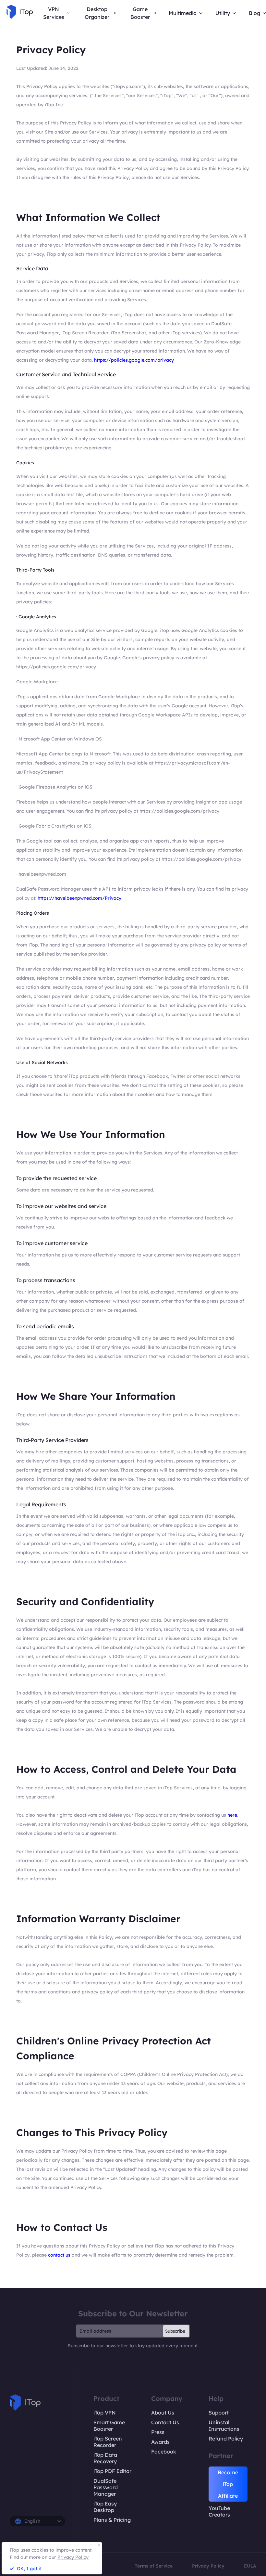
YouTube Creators (219, 2511)
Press (158, 2432)
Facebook (164, 2452)
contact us (60, 2255)
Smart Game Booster (109, 2426)
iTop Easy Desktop (105, 2507)
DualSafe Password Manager (106, 2487)
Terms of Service (154, 2566)
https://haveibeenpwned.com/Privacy (79, 898)
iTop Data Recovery (105, 2458)
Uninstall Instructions (224, 2426)
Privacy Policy (208, 2566)
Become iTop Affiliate (228, 2484)
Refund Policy (226, 2439)
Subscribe (175, 2331)
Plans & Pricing (112, 2520)
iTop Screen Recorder (108, 2442)
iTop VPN (105, 2413)
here (232, 1815)
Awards (160, 2442)
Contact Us (165, 2422)
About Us (163, 2413)
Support (219, 2413)
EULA (250, 2566)
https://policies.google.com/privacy (134, 360)
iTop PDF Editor (112, 2471)
